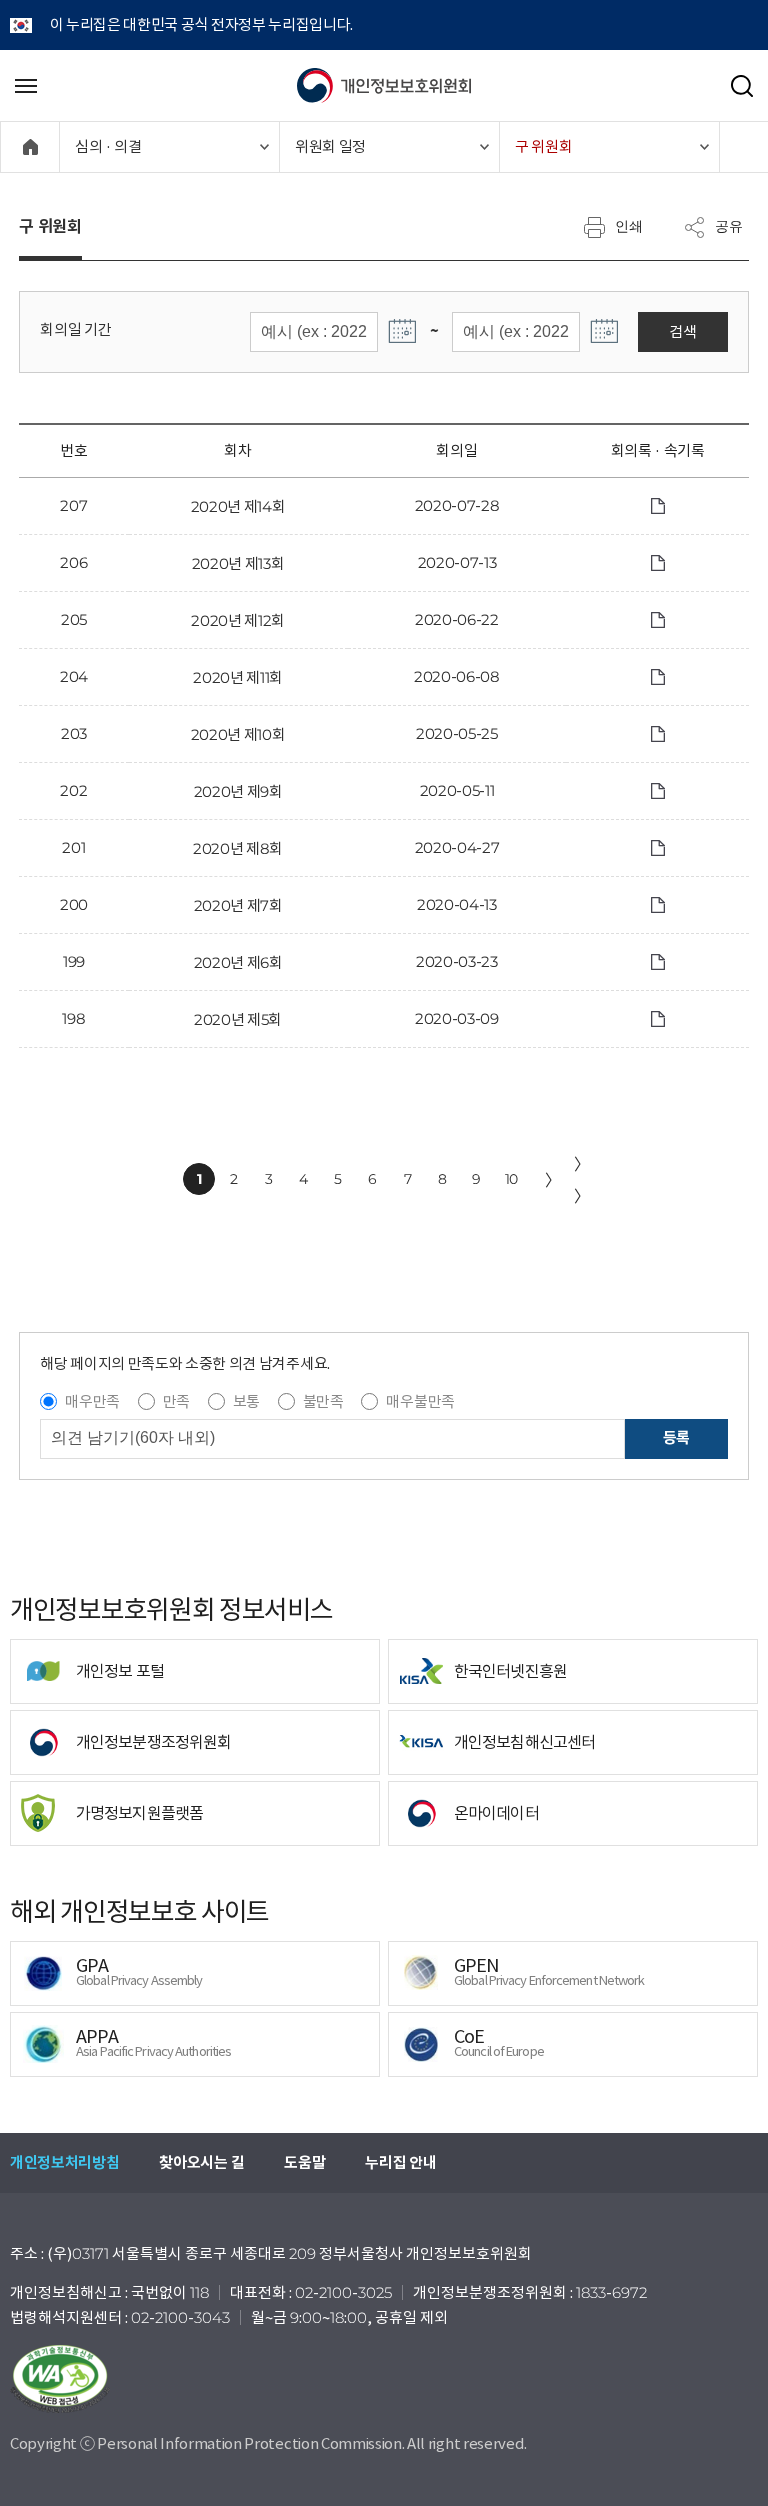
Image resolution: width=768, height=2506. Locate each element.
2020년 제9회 (238, 791)
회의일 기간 (75, 329)
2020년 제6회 (238, 962)
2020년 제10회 (238, 734)
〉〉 (582, 1180)
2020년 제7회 (238, 905)
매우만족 (92, 1401)
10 (511, 1179)
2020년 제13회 (238, 563)
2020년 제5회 (238, 1019)
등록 (676, 1437)
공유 (729, 226)
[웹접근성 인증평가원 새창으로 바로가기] (384, 2379)
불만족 (323, 1401)
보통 (246, 1401)
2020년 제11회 (238, 677)
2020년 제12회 (238, 620)
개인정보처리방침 (64, 2162)
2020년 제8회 (238, 848)
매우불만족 (420, 1401)
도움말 (304, 2162)
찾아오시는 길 (201, 2162)
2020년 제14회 (238, 506)
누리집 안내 (400, 2162)
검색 (682, 331)
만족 (176, 1401)
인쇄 (629, 226)
